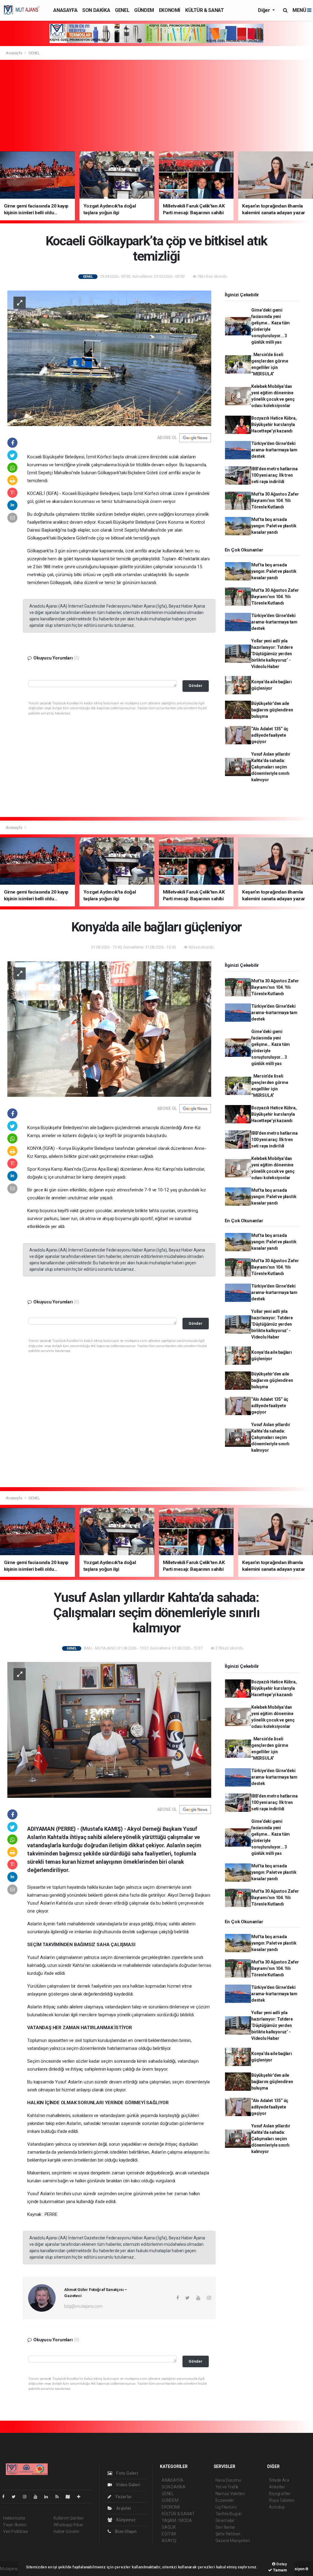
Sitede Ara (279, 2480)
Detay (281, 2564)
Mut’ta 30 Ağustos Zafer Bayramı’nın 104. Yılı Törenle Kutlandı (275, 500)
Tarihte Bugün (229, 2514)
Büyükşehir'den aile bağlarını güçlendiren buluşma (272, 710)
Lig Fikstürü (226, 2507)
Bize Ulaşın (125, 2531)
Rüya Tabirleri (282, 2500)
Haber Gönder (66, 2531)
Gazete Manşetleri (233, 2541)
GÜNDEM (144, 10)
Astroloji (277, 2507)
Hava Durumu (228, 2480)
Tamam (280, 2570)
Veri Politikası (15, 2531)
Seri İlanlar (225, 2527)
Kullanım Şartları (69, 2518)
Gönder (195, 686)
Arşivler (123, 2508)
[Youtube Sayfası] (38, 2497)
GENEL (122, 10)
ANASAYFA (65, 10)
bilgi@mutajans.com (83, 2306)
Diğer (265, 10)
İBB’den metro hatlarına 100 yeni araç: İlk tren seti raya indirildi (274, 475)
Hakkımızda (14, 2518)
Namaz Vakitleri (230, 2494)
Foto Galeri (127, 2473)
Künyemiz (125, 2520)
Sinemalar (225, 2520)
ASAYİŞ (169, 2541)
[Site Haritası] (70, 2497)
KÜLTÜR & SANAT (204, 10)
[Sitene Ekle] (81, 2497)
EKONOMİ (170, 10)
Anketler (277, 2487)
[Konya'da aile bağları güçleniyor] (109, 1029)
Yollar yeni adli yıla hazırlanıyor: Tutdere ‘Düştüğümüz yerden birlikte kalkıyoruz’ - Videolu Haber (272, 654)
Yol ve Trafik (227, 2487)
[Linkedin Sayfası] (49, 2497)
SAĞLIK (169, 2527)
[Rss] (59, 2497)
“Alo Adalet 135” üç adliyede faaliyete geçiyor (270, 735)
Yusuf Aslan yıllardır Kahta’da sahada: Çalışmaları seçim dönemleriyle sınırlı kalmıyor (271, 767)
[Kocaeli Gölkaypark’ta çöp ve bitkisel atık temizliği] (109, 358)
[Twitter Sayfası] (16, 2497)
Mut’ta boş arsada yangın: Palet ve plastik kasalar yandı (274, 526)
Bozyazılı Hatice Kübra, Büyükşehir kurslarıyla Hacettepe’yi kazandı (274, 425)
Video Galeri (127, 2485)
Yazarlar (123, 2497)
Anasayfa (14, 53)
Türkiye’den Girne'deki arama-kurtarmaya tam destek (274, 450)
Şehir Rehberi (228, 2534)
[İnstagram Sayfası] (27, 2497)
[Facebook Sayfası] (6, 2497)
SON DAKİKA (96, 10)
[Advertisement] (156, 106)
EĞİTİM (169, 2534)
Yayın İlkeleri (15, 2525)
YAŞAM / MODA (177, 2520)
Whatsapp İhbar (68, 2525)
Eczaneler (225, 2500)
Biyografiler (280, 2494)
